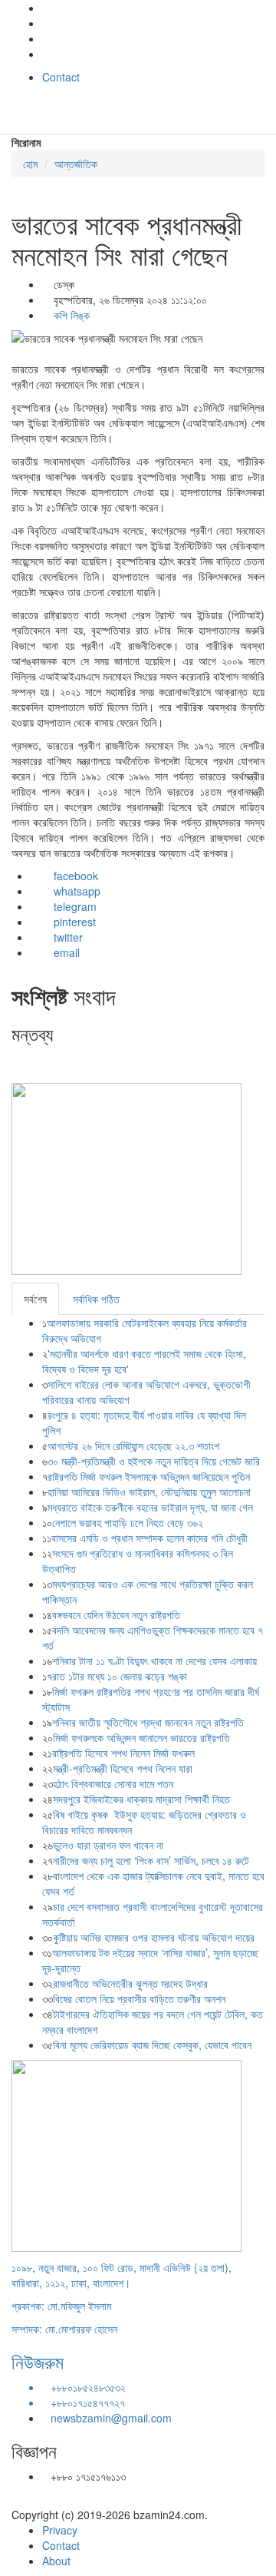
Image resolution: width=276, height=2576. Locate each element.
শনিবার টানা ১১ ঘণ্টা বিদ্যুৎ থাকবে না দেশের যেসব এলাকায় (154, 1660)
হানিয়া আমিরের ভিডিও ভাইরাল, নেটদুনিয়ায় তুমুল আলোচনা (149, 1492)
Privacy (60, 2530)
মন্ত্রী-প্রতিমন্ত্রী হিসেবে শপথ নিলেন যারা (123, 1768)
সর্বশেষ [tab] (35, 1299)
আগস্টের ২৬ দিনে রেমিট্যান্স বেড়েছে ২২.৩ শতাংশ (133, 1445)
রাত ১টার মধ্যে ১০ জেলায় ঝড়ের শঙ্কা (120, 1676)
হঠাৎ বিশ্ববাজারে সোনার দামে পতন (113, 1783)
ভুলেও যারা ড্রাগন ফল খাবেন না (108, 1845)
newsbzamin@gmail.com (111, 2418)
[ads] (127, 2154)
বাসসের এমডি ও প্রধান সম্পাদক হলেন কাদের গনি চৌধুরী (149, 1538)
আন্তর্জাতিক (76, 164)
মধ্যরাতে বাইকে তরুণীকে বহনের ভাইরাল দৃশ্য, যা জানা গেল (150, 1507)
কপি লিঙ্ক (70, 315)
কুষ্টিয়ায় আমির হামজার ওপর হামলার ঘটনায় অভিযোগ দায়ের (154, 1937)
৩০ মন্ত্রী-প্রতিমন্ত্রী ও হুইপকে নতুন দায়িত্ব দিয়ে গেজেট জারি (154, 1461)
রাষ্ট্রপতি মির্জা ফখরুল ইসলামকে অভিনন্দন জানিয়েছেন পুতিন (149, 1476)
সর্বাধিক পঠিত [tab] (96, 1299)
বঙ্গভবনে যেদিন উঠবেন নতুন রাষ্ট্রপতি (116, 1614)
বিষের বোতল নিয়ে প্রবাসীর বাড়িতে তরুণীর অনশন (139, 1998)
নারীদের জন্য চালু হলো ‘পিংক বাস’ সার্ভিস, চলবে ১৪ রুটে (151, 1860)
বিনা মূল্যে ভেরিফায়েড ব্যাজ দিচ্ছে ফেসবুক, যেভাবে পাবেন (152, 2045)
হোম (30, 164)
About (56, 2561)
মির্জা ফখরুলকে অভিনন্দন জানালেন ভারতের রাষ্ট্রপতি (141, 1737)
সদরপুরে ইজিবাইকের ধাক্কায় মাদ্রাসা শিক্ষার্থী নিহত (141, 1799)
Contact (61, 77)
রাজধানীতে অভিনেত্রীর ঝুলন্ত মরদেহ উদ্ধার (130, 1983)
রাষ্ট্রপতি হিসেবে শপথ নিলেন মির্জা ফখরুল (123, 1753)
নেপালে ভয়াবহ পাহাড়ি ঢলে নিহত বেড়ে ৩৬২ (129, 1522)
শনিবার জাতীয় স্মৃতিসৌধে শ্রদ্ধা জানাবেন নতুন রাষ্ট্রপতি (148, 1722)
